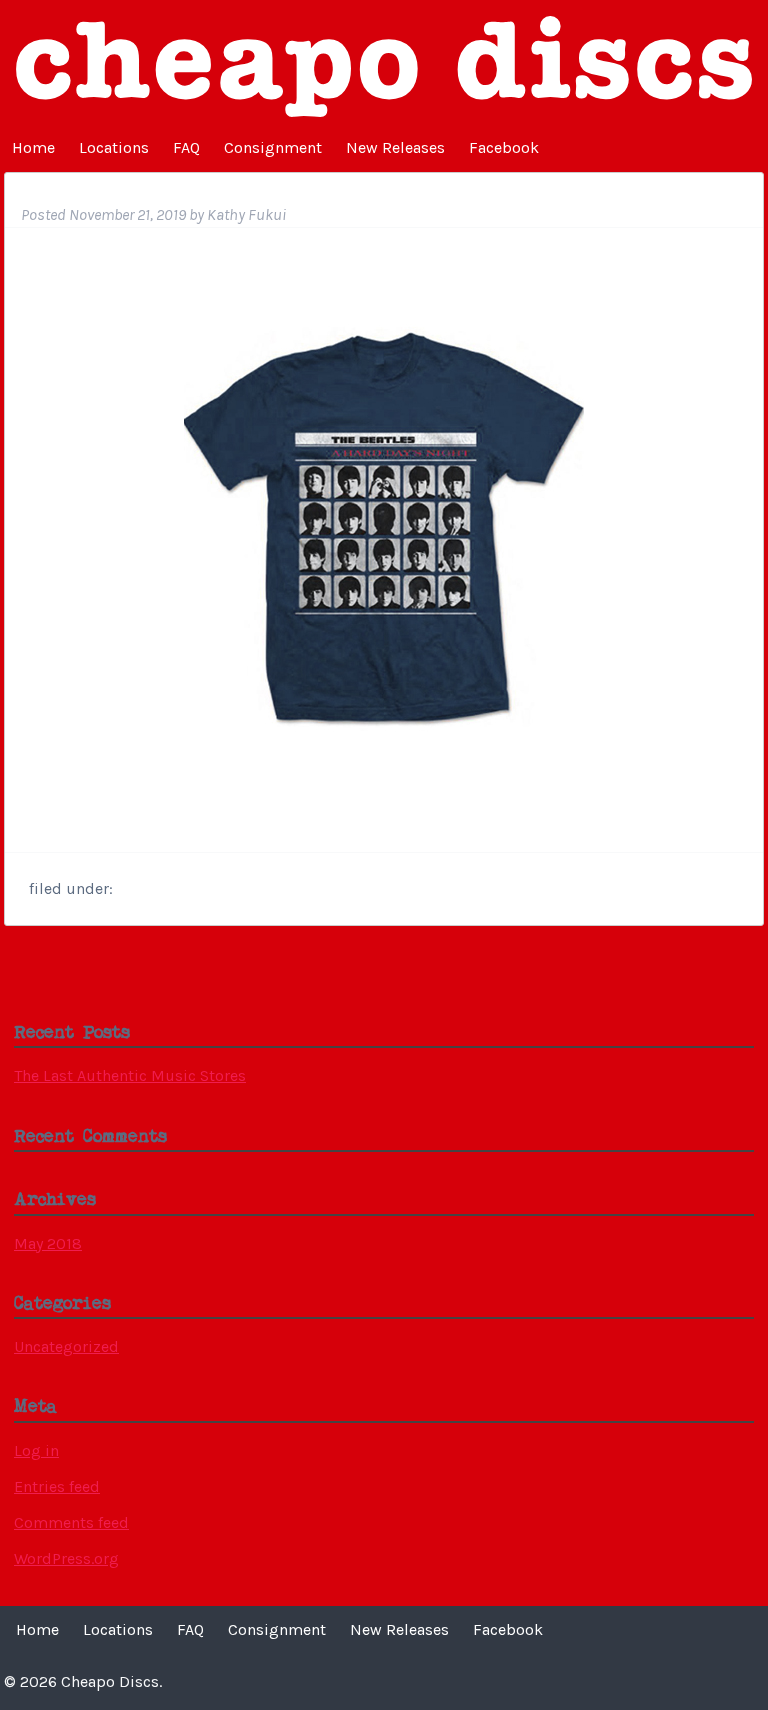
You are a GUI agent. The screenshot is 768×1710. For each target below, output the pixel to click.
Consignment (273, 147)
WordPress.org (66, 1558)
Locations (114, 147)
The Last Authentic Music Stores (130, 1075)
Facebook (504, 147)
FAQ (186, 147)
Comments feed (71, 1522)
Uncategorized (66, 1346)
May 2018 (48, 1243)
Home (33, 147)
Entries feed (57, 1486)
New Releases (395, 147)
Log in (36, 1450)
